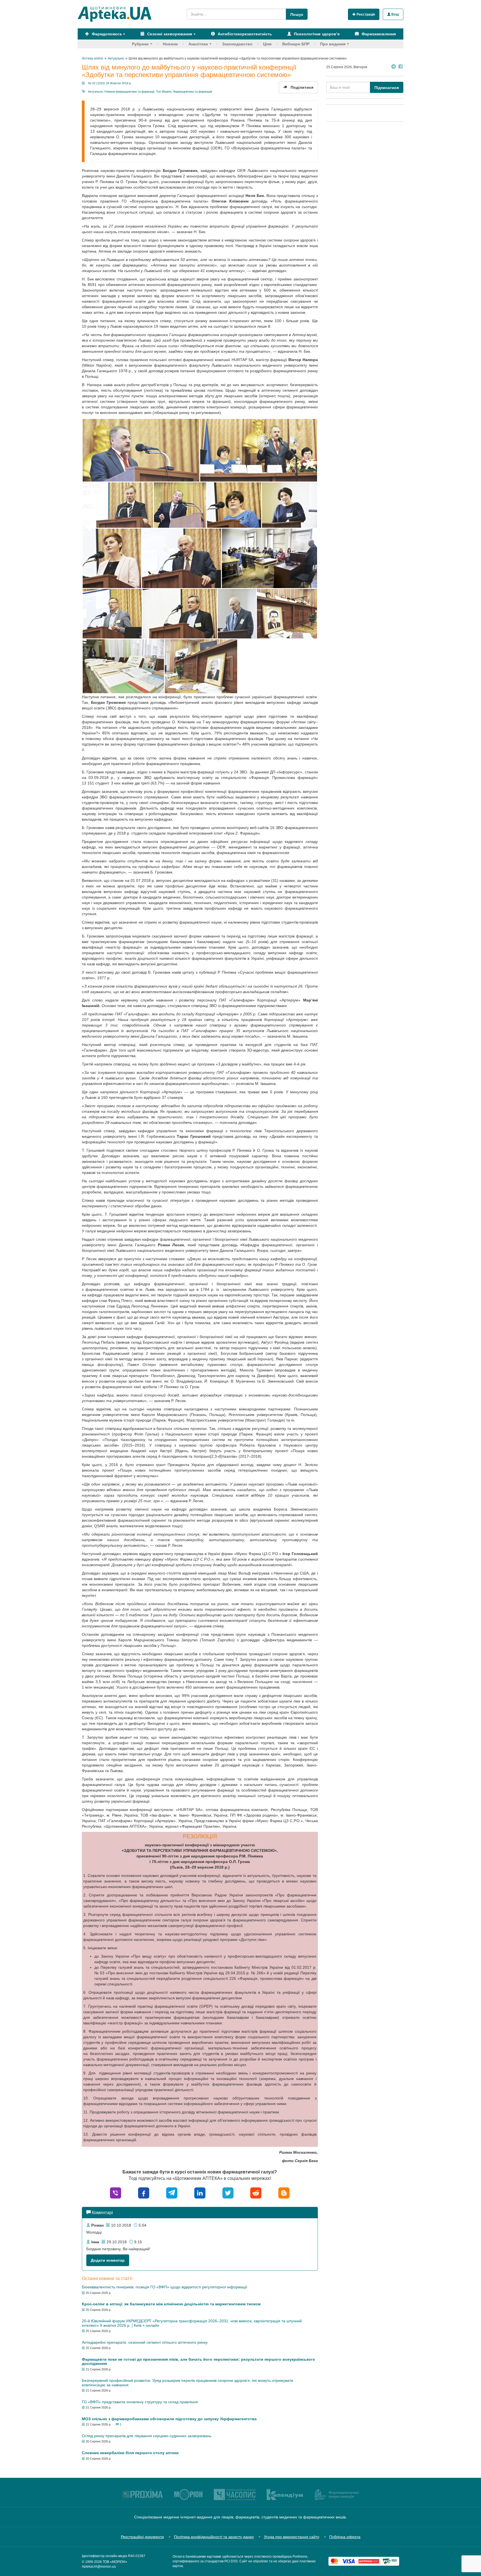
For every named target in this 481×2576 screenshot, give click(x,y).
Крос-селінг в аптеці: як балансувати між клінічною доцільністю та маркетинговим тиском (171, 2304)
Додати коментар (108, 2260)
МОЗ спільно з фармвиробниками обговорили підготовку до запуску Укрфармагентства (169, 2419)
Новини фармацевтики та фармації (129, 92)
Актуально (95, 92)
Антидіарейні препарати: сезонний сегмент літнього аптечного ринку (145, 2342)
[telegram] (172, 2193)
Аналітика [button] (198, 44)
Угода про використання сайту (292, 2537)
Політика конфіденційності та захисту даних (214, 2537)
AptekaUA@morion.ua (99, 2567)
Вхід (395, 14)
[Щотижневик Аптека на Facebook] (401, 67)
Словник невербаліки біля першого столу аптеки (130, 2453)
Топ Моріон (164, 92)
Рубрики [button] (140, 44)
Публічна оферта (345, 2537)
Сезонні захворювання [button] (169, 34)
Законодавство (237, 44)
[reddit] (256, 2193)
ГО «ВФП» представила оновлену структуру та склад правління (140, 2402)
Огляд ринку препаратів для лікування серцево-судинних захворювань (147, 2436)
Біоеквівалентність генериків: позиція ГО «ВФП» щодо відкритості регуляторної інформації (165, 2287)
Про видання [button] (333, 44)
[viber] (116, 2193)
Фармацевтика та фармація (193, 92)
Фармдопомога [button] (106, 34)
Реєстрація (365, 14)
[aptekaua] (284, 2193)
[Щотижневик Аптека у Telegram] (394, 67)
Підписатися (387, 88)
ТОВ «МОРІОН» (115, 2562)
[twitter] (228, 2193)
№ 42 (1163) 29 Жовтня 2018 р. (110, 83)
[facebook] (144, 2193)
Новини (170, 44)
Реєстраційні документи (142, 2537)
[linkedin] (200, 2193)
